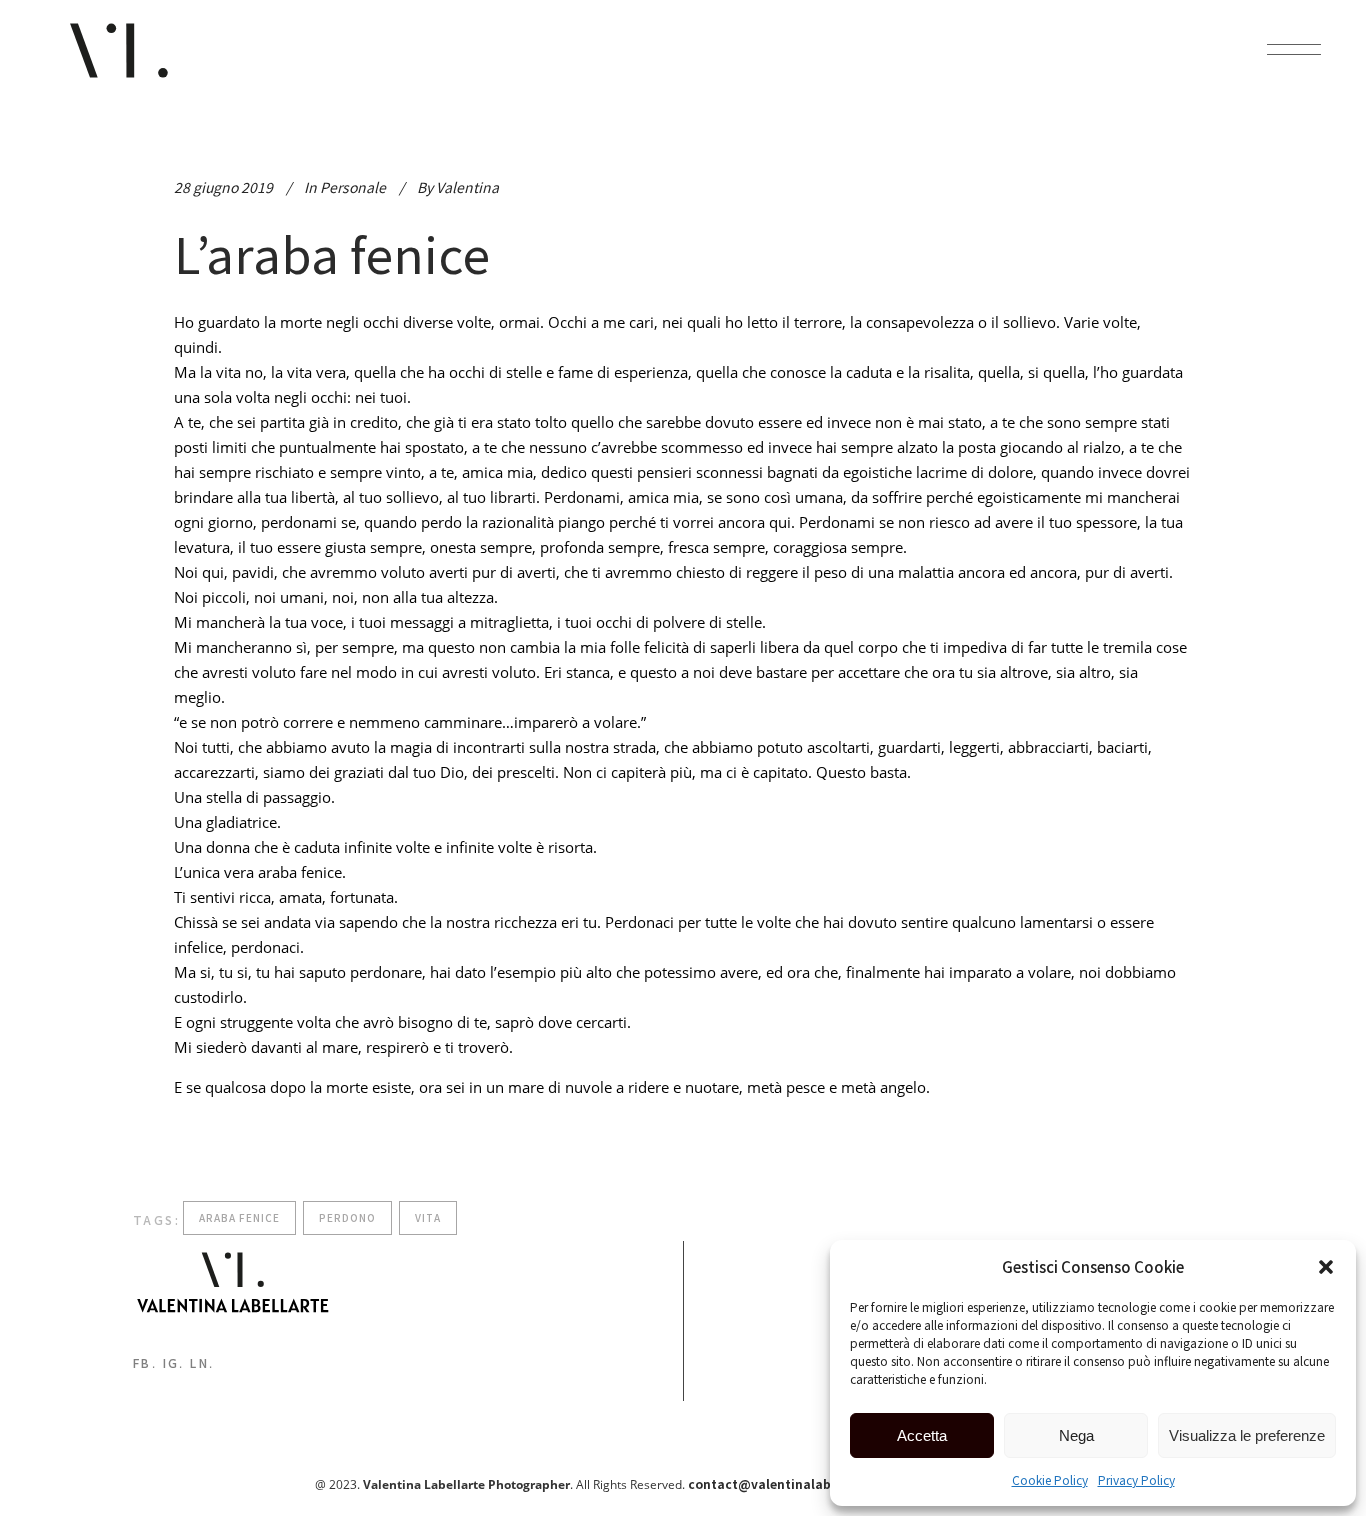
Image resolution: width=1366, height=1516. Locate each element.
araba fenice (239, 1217)
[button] (1326, 1267)
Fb (142, 1362)
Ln (199, 1362)
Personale (353, 187)
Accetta (922, 1435)
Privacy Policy (1136, 1479)
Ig (171, 1362)
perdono (347, 1217)
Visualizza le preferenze (1247, 1435)
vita (428, 1217)
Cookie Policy (1050, 1479)
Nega (1076, 1435)
